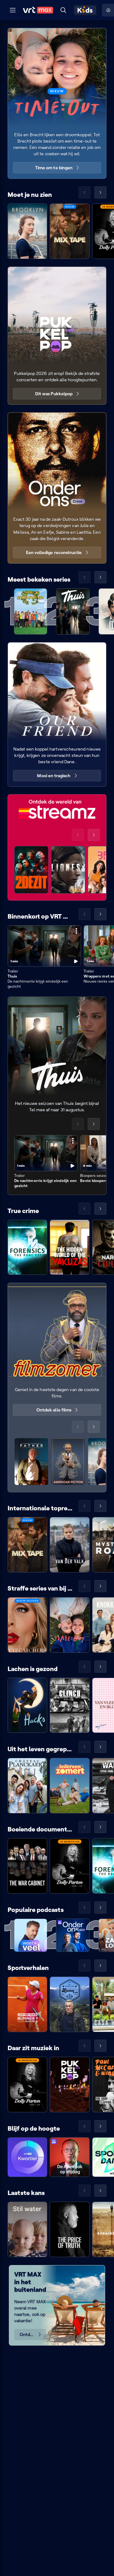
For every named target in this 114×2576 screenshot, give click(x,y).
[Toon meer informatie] (76, 931)
